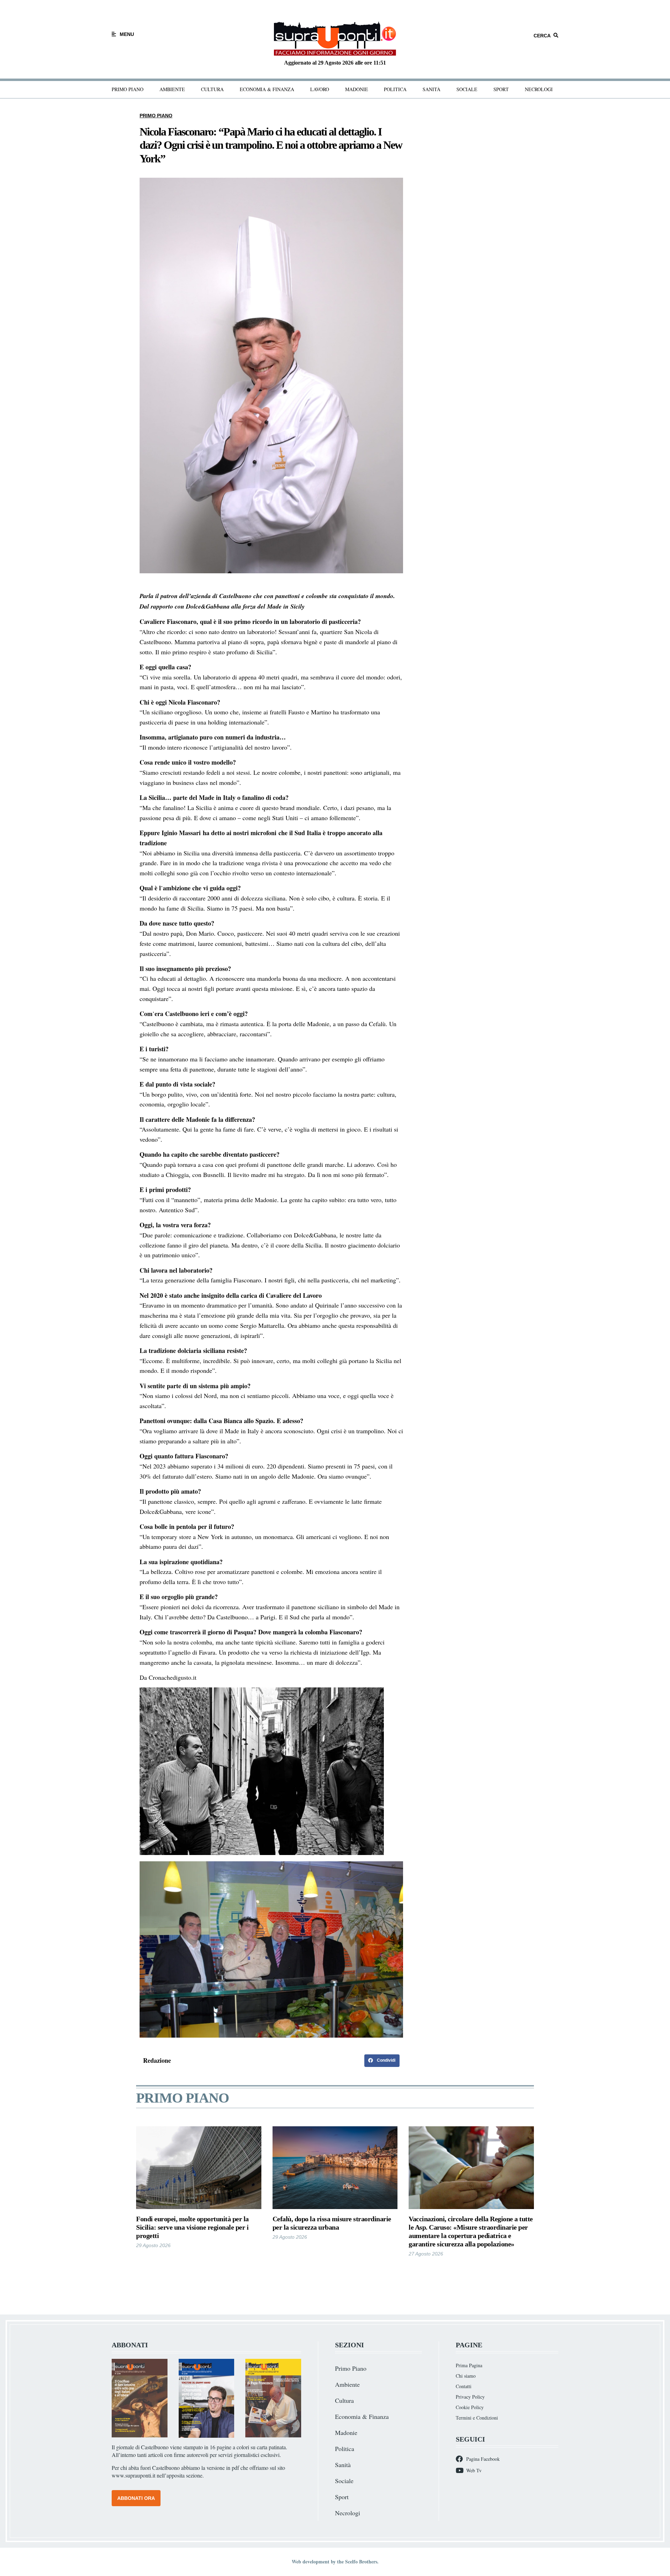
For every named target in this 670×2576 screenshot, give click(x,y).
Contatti (464, 2386)
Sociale (467, 89)
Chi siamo (466, 2376)
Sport (501, 89)
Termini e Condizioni (477, 2418)
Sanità (431, 89)
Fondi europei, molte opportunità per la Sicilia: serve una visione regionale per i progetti (192, 2227)
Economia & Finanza (267, 89)
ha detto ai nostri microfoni (240, 833)
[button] (382, 2061)
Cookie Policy (470, 2407)
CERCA (542, 36)
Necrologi (539, 89)
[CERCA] (556, 35)
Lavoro (320, 89)
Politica (395, 89)
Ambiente (172, 89)
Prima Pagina (469, 2365)
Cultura (212, 89)
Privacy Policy (470, 2397)
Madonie (357, 89)
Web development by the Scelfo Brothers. (335, 2562)
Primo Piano (128, 89)
